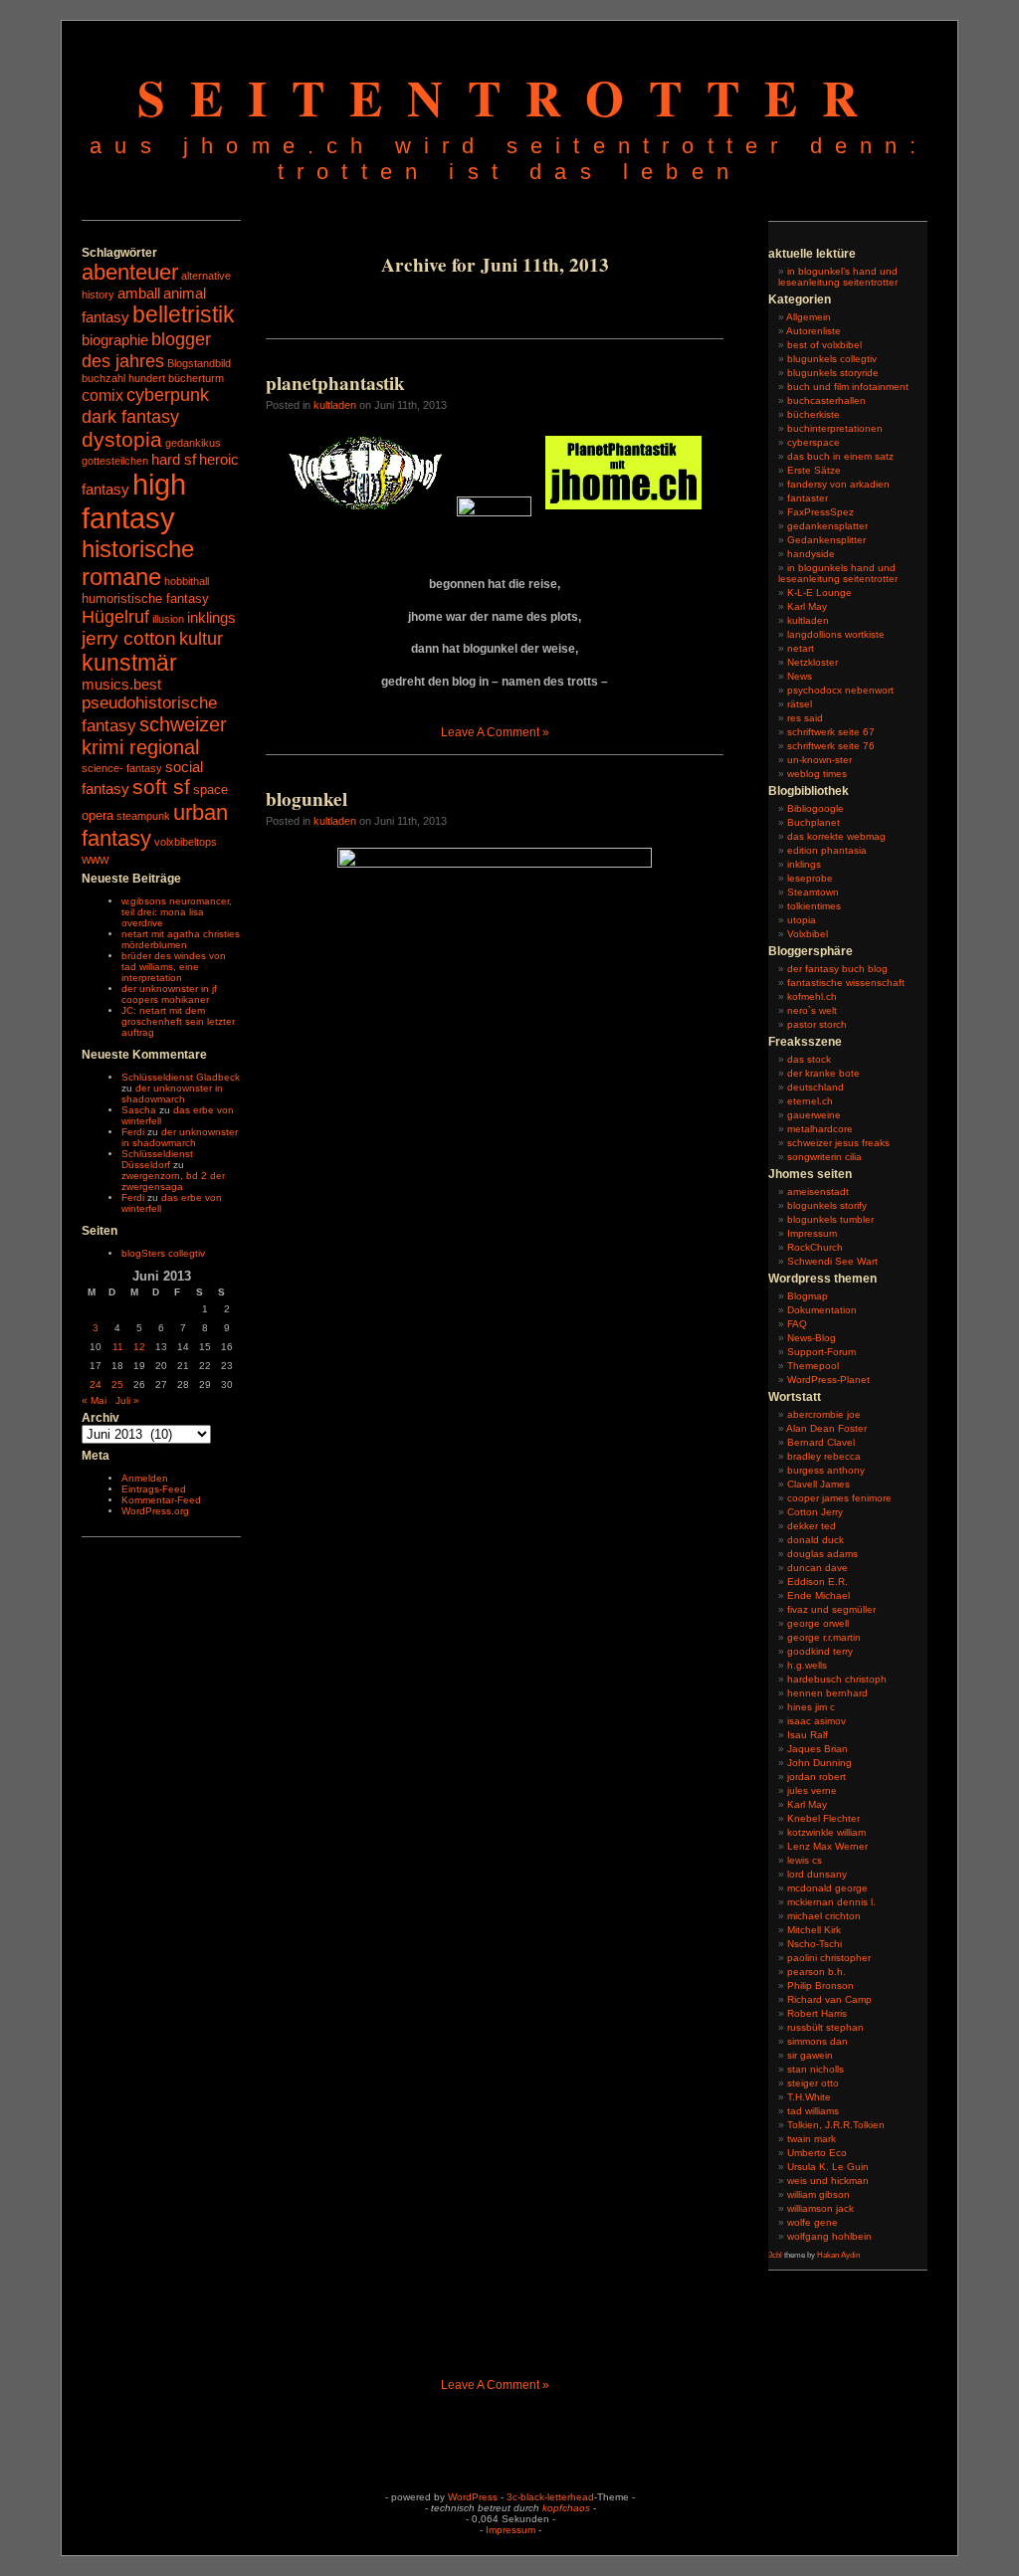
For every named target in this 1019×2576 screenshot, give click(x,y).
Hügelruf (115, 616)
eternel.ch (810, 1101)
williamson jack (820, 2208)
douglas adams (822, 1554)
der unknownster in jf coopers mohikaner (169, 994)
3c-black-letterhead (550, 2497)
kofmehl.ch (812, 996)
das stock (809, 1059)
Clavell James (818, 1484)
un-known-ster (819, 760)
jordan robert (816, 1777)
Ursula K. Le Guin (828, 2167)
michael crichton (824, 1916)
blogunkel (306, 799)
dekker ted (812, 1526)
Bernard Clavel (821, 1442)
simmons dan (817, 2041)
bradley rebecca (824, 1456)
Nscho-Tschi (815, 1944)
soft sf (161, 787)
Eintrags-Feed (154, 1489)
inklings (211, 618)
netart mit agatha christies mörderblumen (181, 939)
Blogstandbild (199, 363)
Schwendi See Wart (832, 1261)
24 (96, 1385)
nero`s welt (812, 1010)
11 (118, 1347)
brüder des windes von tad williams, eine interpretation (174, 967)
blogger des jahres (146, 350)
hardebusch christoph (837, 1679)
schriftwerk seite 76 (831, 746)
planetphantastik (335, 383)
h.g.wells (807, 1665)
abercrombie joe (824, 1414)
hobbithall (187, 581)
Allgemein (809, 317)
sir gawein (810, 2055)
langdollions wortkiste (836, 634)
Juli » (127, 1400)
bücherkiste (814, 414)
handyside (811, 554)
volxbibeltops (186, 842)
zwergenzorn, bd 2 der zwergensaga (173, 1181)
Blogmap (808, 1296)
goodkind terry (820, 1651)
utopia (802, 920)
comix (102, 395)
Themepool (813, 1366)
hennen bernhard (827, 1693)
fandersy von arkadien (838, 484)
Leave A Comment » (495, 732)
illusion (168, 619)
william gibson (818, 2194)
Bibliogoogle (815, 808)
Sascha (139, 1110)
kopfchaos (566, 2508)
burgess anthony (826, 1470)
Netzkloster (813, 662)
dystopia (122, 439)
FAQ (797, 1324)
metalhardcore (820, 1129)
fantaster (808, 498)
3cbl (775, 2255)
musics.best (121, 685)
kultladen (335, 405)
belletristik (184, 314)
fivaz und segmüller (831, 1609)
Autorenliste (814, 331)
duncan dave (817, 1568)
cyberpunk (168, 395)
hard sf (174, 460)
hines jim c (811, 1707)
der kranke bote (823, 1073)
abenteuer (130, 272)
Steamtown (813, 892)
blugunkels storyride (833, 373)
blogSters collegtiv (163, 1253)
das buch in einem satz (840, 456)
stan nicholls (815, 2069)
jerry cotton (129, 638)
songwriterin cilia (824, 1157)
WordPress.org (155, 1511)
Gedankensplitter (826, 540)
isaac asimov (816, 1721)
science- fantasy (122, 768)
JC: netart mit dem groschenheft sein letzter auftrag (178, 1021)
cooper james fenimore (839, 1498)
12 (139, 1347)
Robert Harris (817, 2013)
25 (117, 1385)
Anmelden (145, 1478)
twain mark (812, 2139)
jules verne (812, 1790)
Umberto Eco (817, 2153)
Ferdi (133, 1132)
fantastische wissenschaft (846, 983)
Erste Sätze (814, 470)
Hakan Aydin (838, 2255)
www (95, 859)
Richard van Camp (829, 1999)
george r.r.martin (824, 1637)
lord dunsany (817, 1874)
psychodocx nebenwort (840, 690)
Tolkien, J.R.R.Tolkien (836, 2125)
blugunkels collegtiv (832, 359)
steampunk (143, 816)
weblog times (817, 774)
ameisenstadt (818, 1191)
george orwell (818, 1623)
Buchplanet (814, 822)
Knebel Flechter (823, 1818)
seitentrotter (510, 97)
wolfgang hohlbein (829, 2236)
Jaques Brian (817, 1749)
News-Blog (812, 1338)
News (800, 676)
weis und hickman (828, 2180)
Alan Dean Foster (826, 1428)
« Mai (94, 1400)
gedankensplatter (827, 526)
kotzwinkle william (826, 1832)
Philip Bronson (820, 1985)
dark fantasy (130, 416)
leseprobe (810, 878)
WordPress (473, 2497)
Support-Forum (821, 1352)
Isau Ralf (808, 1735)
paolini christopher (829, 1958)
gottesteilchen (115, 461)
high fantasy (134, 501)
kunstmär (129, 663)
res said (805, 718)
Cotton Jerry (815, 1512)
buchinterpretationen (835, 428)
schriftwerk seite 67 (831, 732)
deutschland (815, 1087)
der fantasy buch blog (837, 969)
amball (139, 294)
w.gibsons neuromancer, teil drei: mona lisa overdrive (177, 912)
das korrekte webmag (836, 836)
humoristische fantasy (145, 598)
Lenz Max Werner (827, 1846)
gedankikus (193, 443)
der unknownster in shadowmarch (172, 1093)
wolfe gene (813, 2222)
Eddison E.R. (817, 1582)
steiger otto (813, 2083)
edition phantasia (827, 850)
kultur (201, 638)
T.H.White (809, 2097)
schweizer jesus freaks (838, 1143)
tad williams (813, 2111)
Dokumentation (822, 1310)
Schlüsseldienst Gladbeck (181, 1077)
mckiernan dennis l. (831, 1902)
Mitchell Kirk (814, 1930)
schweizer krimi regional (154, 736)
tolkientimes (814, 906)
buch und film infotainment (848, 387)
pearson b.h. (816, 1972)
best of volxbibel (824, 345)
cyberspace (814, 442)
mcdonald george (827, 1888)
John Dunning (819, 1763)
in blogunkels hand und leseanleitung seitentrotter (838, 573)
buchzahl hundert (123, 378)
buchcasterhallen (826, 400)
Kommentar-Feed (161, 1500)
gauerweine (814, 1115)
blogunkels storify (827, 1205)
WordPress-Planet (828, 1380)
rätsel (800, 704)
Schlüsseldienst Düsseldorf (157, 1159)
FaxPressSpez (820, 512)
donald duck (815, 1540)
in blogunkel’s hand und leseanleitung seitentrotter (838, 277)
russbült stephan (825, 2027)
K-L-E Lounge (819, 593)
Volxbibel (808, 934)
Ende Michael (818, 1595)
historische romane (138, 563)
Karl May (807, 606)
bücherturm (196, 378)
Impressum (812, 1233)
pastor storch (817, 1024)
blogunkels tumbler (830, 1219)
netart (801, 648)
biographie (115, 340)
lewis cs (805, 1860)
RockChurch (815, 1247)
